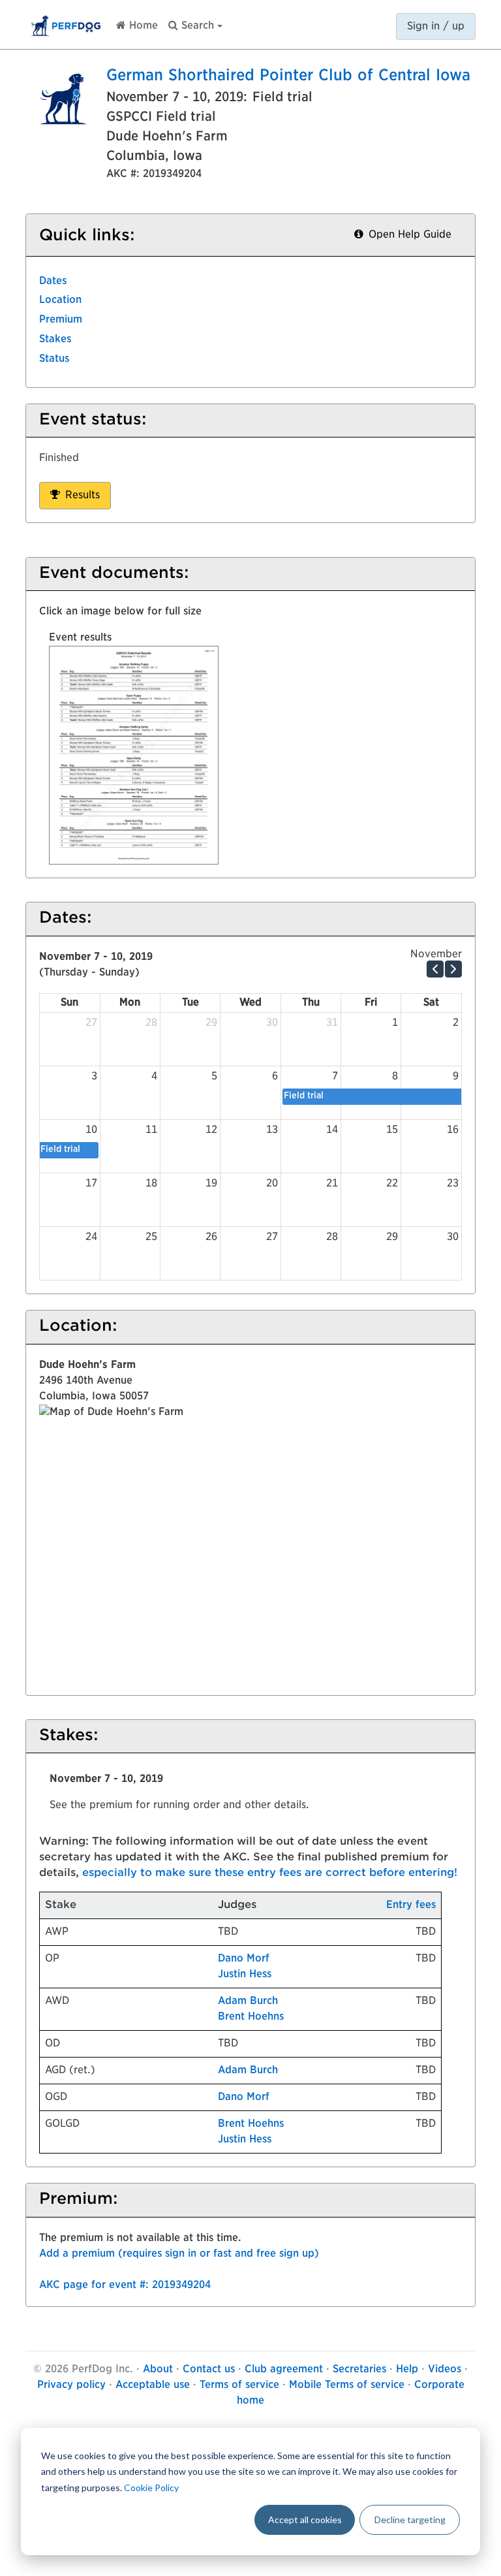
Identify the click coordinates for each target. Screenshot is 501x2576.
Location (60, 300)
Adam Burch (248, 2001)
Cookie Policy (151, 2488)
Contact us (209, 2370)
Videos (445, 2370)
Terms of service (239, 2385)
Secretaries (359, 2370)
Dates (53, 281)
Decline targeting (410, 2520)
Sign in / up (436, 27)
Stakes (55, 340)
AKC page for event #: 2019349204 (125, 2285)
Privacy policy (71, 2385)
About (158, 2370)
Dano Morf (244, 1959)
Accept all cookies (305, 2520)
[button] (195, 23)
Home (142, 26)
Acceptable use (153, 2385)
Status (54, 359)
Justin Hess (245, 1975)
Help (407, 2370)
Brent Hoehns (251, 2017)
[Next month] (453, 969)
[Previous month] (435, 969)
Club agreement (284, 2370)
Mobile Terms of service (347, 2385)
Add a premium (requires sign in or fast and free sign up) (179, 2254)
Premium (61, 320)
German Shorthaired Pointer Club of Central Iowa (288, 76)
